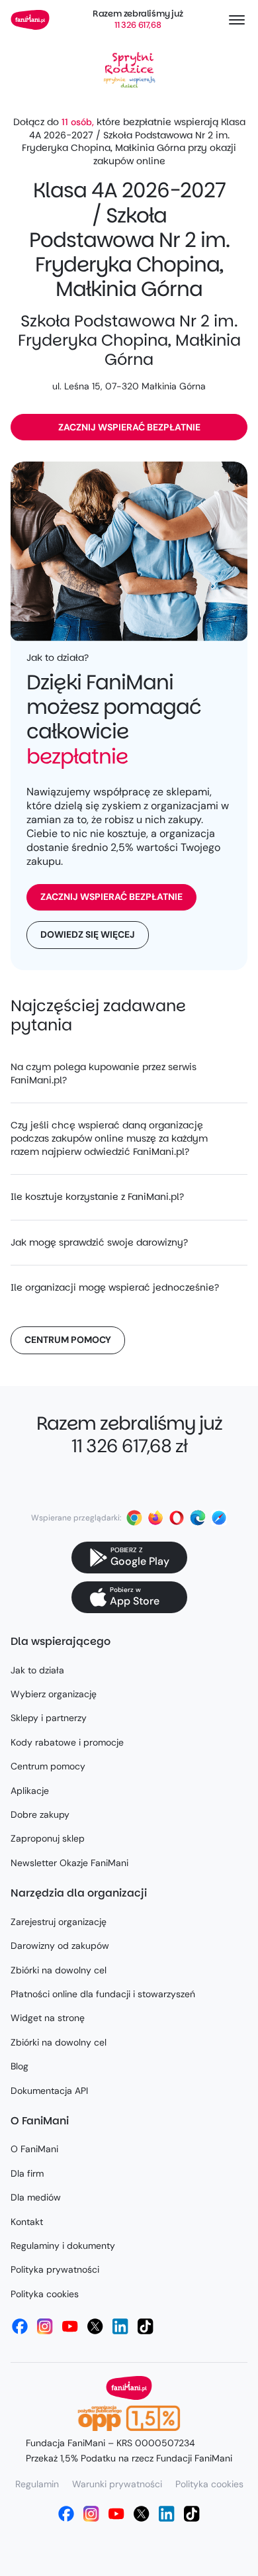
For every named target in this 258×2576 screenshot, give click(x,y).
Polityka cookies (45, 2294)
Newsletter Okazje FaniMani (69, 1863)
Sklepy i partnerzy (49, 1718)
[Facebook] (20, 2326)
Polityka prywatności (55, 2269)
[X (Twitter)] (95, 2326)
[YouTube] (70, 2326)
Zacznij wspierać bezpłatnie (129, 427)
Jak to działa (37, 1670)
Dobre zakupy (40, 1814)
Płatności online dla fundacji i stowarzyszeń (103, 1994)
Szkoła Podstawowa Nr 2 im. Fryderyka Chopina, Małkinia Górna (129, 340)
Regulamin (37, 2484)
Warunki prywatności (117, 2484)
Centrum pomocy (68, 1340)
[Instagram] (45, 2326)
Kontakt (27, 2222)
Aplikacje (30, 1791)
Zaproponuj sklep (48, 1838)
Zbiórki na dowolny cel (59, 1970)
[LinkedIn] (120, 2326)
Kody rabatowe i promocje (67, 1742)
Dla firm (27, 2173)
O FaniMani (34, 2149)
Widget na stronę (48, 2018)
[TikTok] (146, 2326)
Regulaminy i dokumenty (63, 2246)
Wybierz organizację (54, 1694)
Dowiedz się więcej (88, 934)
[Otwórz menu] (237, 20)
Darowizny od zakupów (60, 1946)
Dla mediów (36, 2197)
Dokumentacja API (49, 2091)
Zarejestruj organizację (59, 1922)
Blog (20, 2066)
